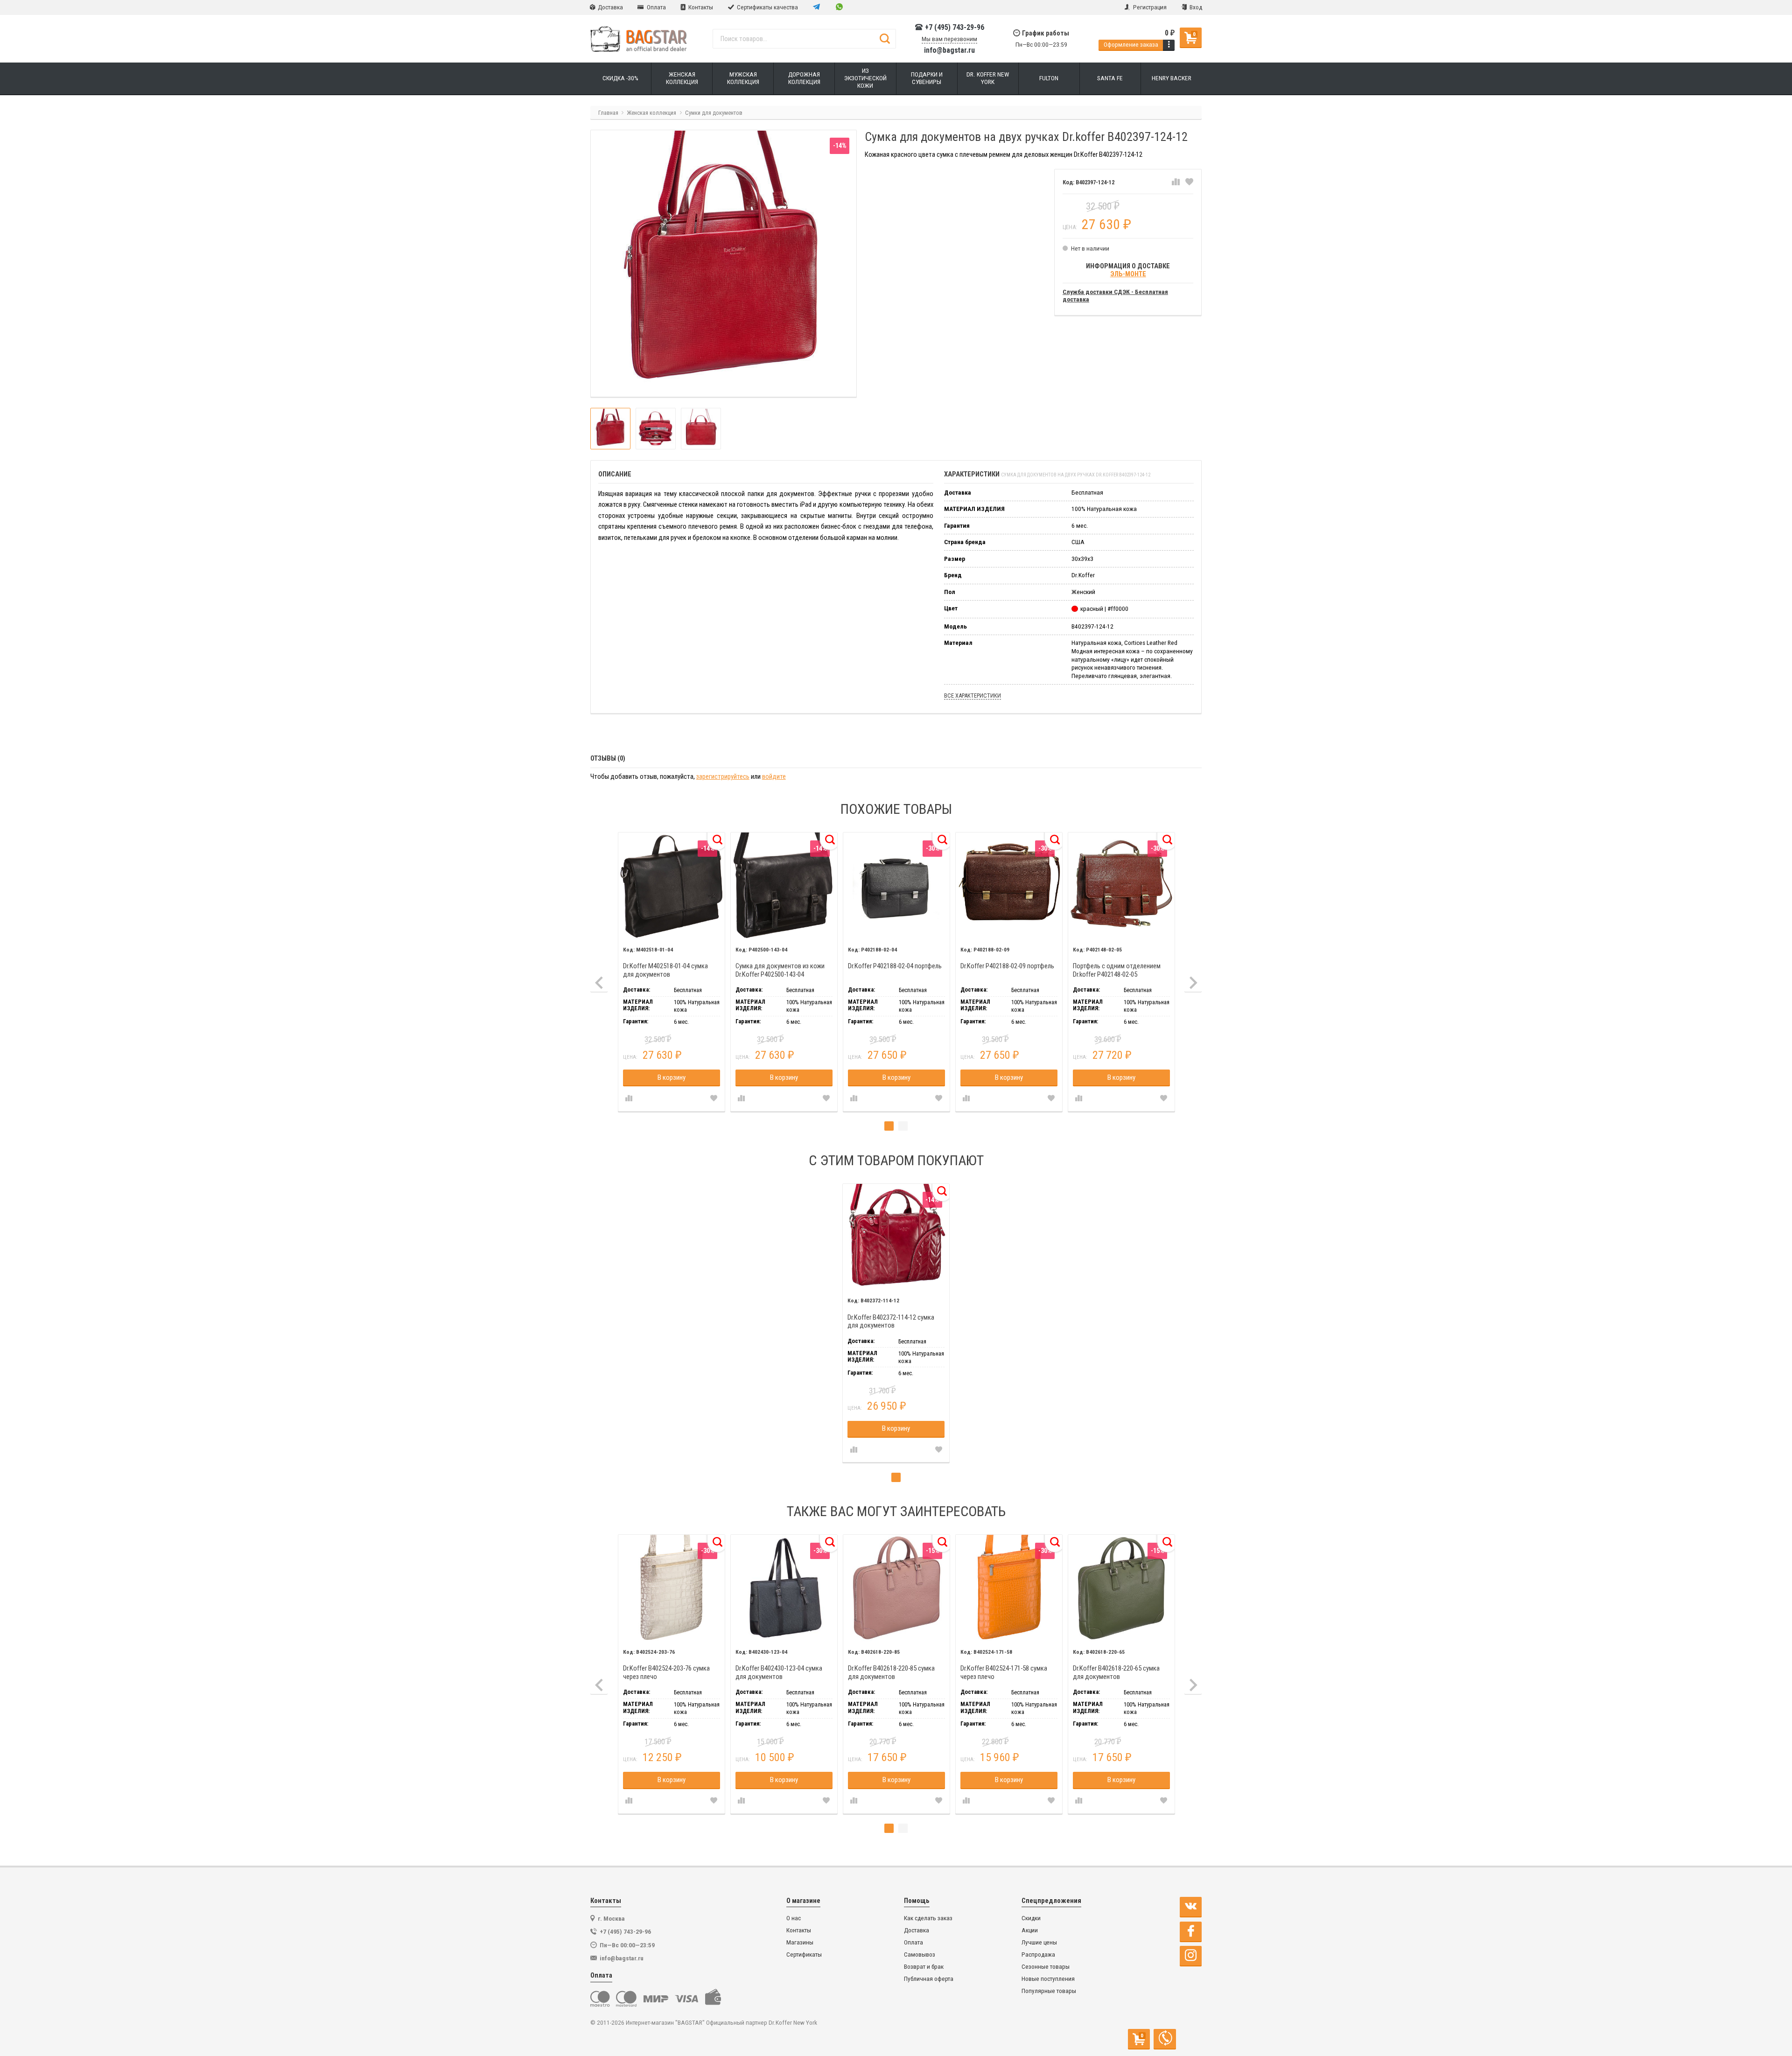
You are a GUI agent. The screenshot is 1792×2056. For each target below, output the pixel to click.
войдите (774, 777)
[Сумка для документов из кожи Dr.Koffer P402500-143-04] (784, 886)
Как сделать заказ (928, 1918)
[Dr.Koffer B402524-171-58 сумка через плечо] (1009, 1588)
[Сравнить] (1176, 182)
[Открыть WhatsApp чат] (839, 7)
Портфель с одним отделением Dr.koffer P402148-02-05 (1117, 970)
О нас (794, 1918)
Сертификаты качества (767, 7)
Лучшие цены (1039, 1942)
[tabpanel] (671, 972)
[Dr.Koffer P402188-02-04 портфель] (897, 886)
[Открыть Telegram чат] (817, 7)
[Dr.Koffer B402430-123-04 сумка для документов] (784, 1588)
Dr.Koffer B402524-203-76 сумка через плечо (666, 1673)
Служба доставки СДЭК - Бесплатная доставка (1115, 296)
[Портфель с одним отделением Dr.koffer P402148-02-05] (1122, 886)
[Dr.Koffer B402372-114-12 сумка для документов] (896, 1237)
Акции (1030, 1930)
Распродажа (1038, 1955)
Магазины (800, 1942)
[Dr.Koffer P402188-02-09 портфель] (1009, 886)
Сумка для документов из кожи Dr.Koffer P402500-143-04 (780, 970)
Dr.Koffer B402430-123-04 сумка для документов (779, 1673)
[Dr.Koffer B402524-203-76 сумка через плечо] (672, 1588)
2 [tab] (903, 1126)
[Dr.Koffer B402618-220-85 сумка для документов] (897, 1588)
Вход (1195, 7)
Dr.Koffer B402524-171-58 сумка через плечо (1004, 1673)
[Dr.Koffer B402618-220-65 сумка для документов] (1122, 1588)
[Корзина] (1169, 45)
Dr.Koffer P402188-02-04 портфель (895, 966)
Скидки (1031, 1918)
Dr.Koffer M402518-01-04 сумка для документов (665, 970)
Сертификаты (804, 1955)
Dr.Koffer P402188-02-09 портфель (1007, 966)
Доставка (610, 7)
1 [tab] (889, 1126)
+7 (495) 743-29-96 (954, 28)
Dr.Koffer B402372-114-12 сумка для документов (891, 1322)
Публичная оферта (929, 1979)
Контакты (700, 7)
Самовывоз (920, 1955)
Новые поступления (1048, 1979)
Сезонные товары (1046, 1967)
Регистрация (1149, 7)
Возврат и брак (924, 1967)
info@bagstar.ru (949, 50)
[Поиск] (885, 39)
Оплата (656, 7)
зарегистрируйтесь (723, 777)
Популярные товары (1049, 1991)
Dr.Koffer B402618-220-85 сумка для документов (891, 1673)
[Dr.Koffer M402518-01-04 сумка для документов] (672, 886)
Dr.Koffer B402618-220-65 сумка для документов (1116, 1673)
